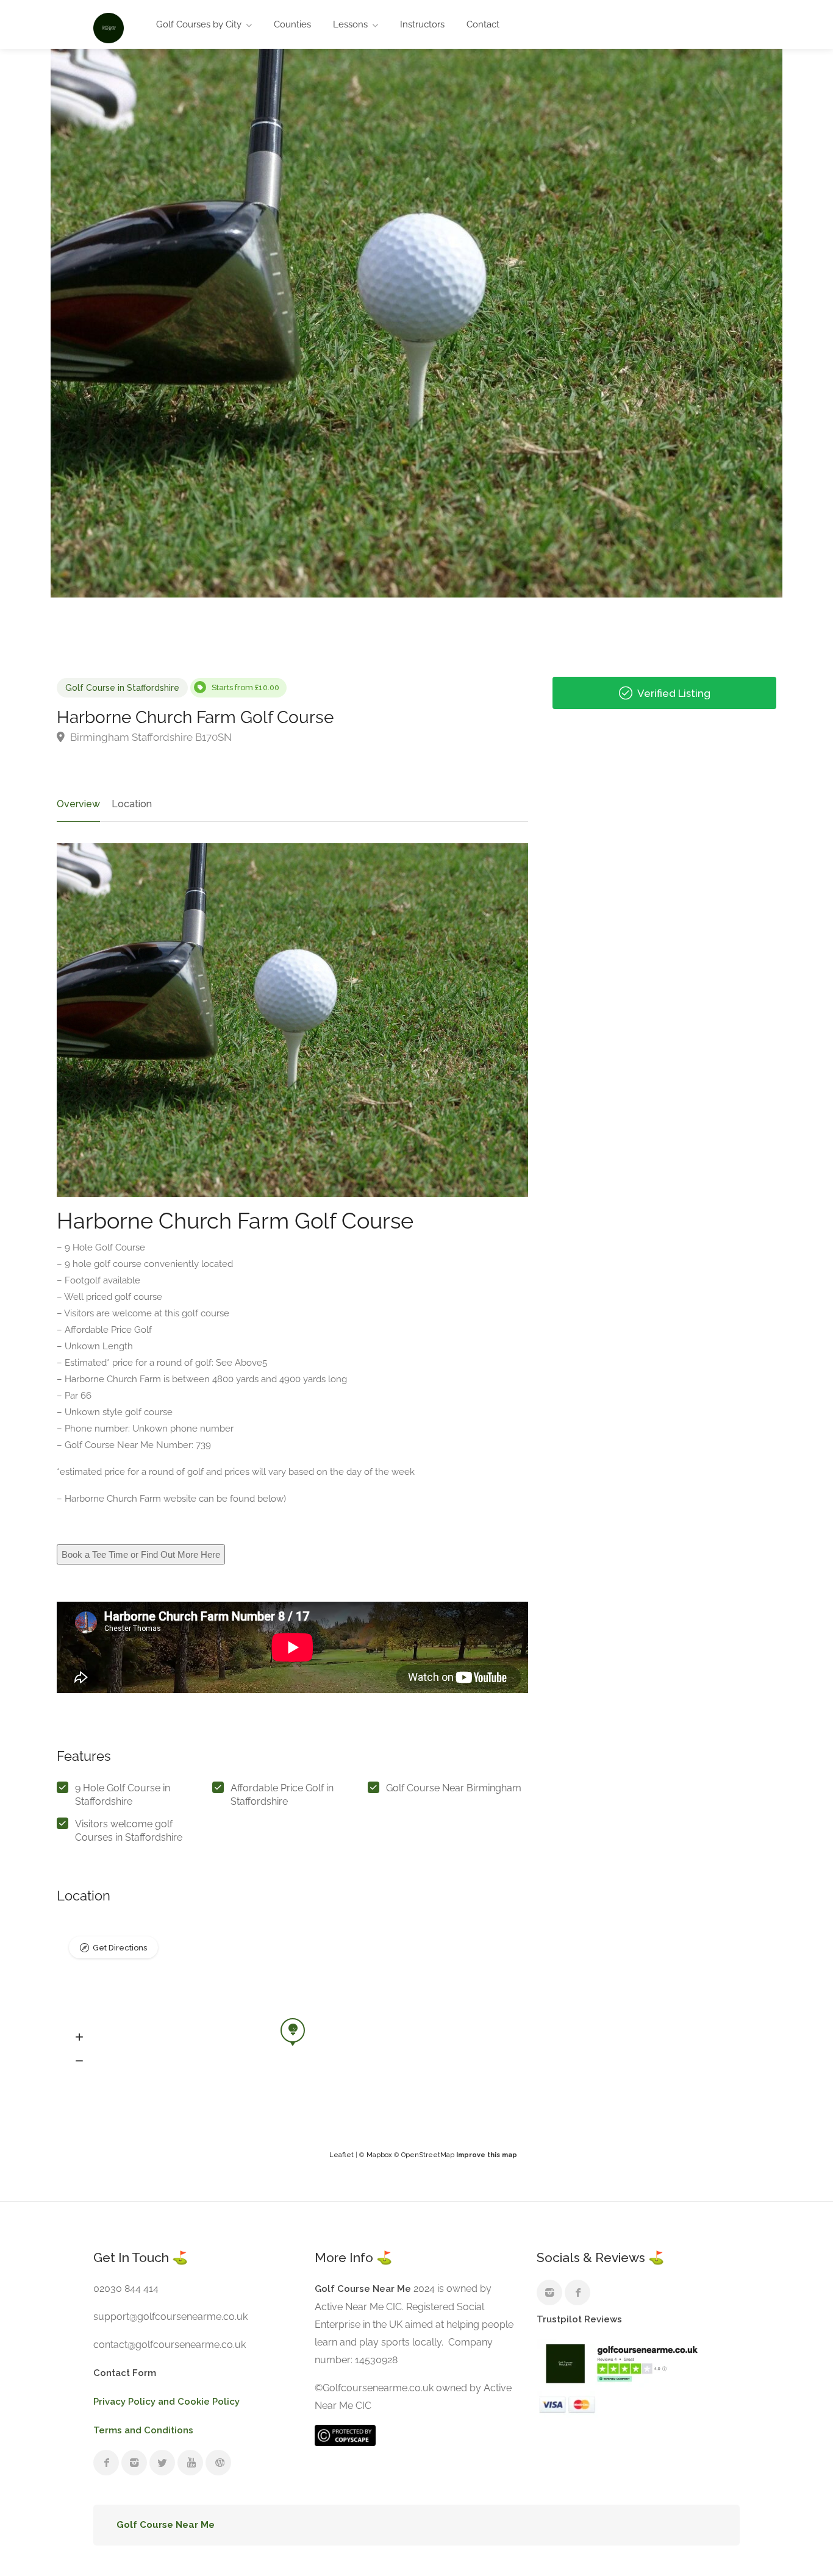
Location (132, 804)
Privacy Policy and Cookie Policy (166, 2402)
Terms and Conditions (143, 2430)
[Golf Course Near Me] (109, 27)
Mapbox (379, 2155)
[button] (79, 2037)
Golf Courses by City (199, 24)
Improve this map (487, 2155)
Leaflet (341, 2155)
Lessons (350, 24)
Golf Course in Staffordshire (122, 688)
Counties (292, 24)
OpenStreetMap (428, 2155)
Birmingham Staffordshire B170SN (150, 737)
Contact (483, 24)
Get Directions (120, 1948)
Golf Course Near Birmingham (454, 1788)
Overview (78, 804)
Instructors (422, 24)
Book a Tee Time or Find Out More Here (141, 1554)
